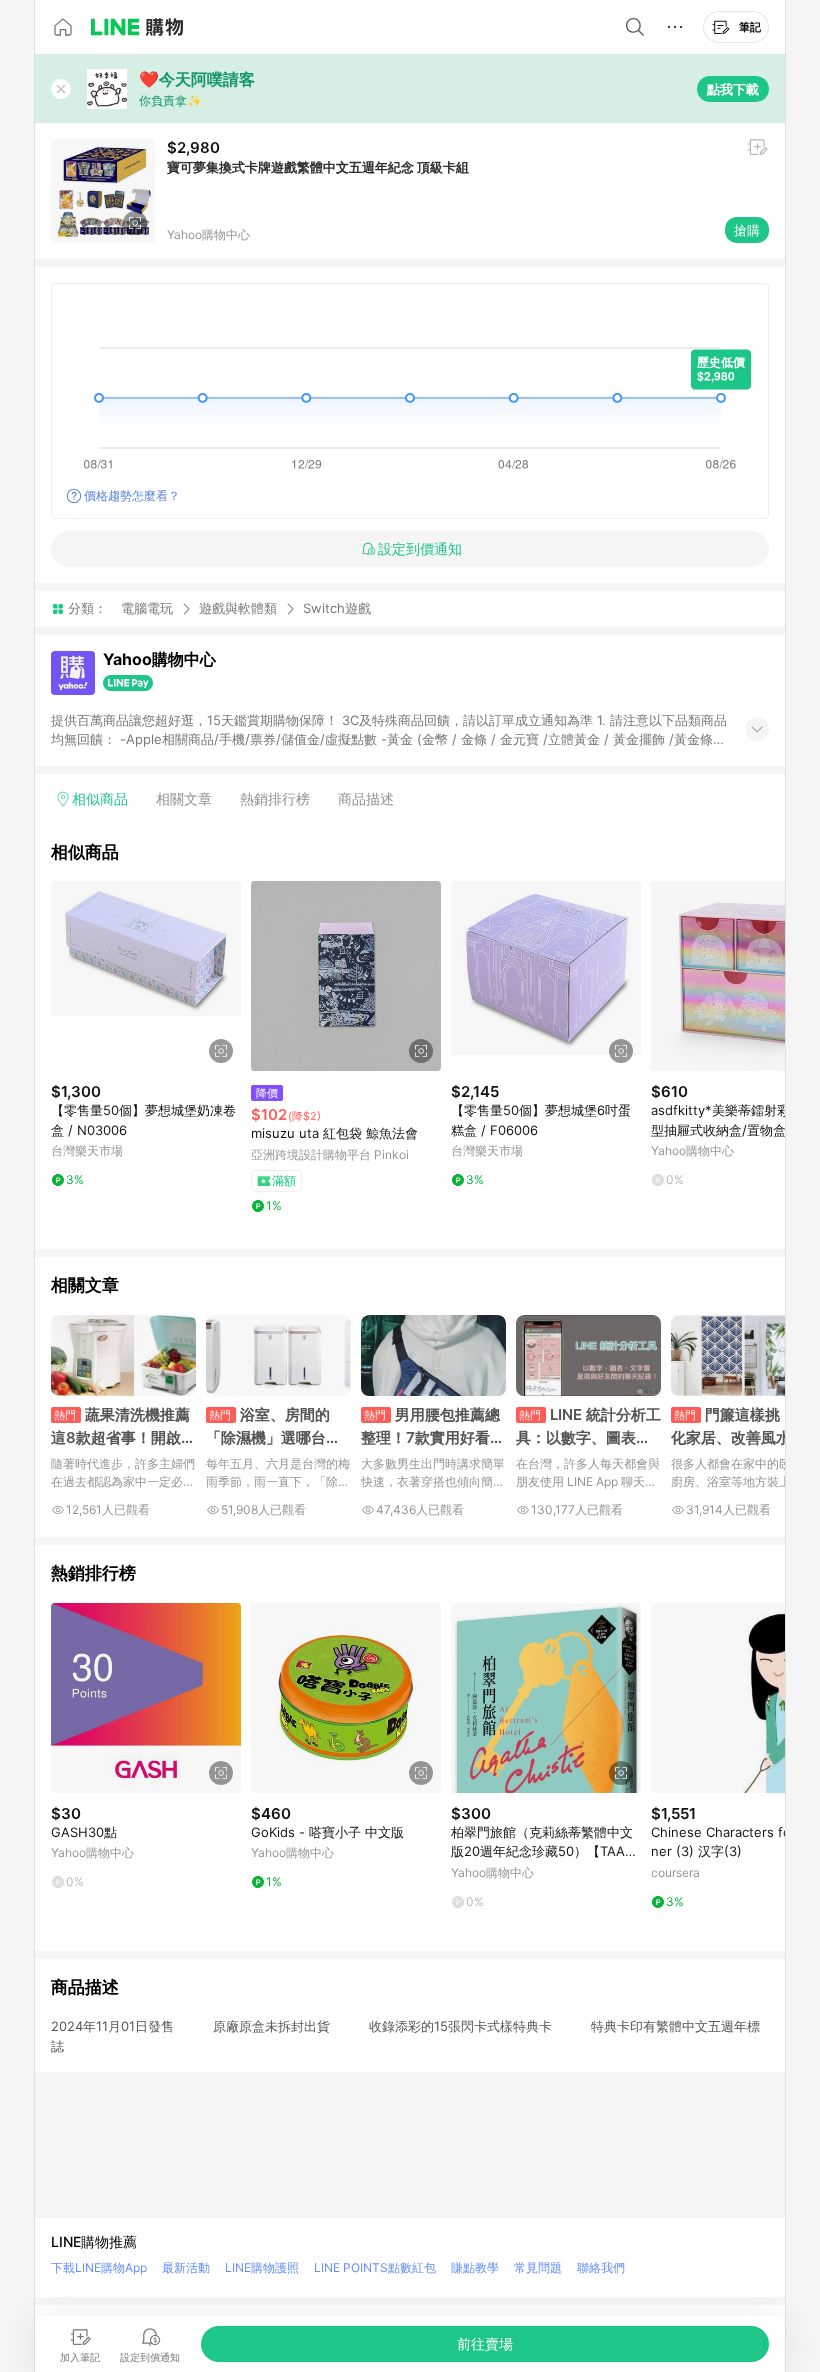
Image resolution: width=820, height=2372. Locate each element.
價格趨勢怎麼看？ (132, 495)
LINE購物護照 (262, 2267)
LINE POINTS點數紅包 (375, 2267)
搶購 (747, 230)
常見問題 (538, 2267)
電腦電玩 (147, 608)
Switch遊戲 (337, 608)
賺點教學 (475, 2267)
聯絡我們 (601, 2267)
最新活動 (186, 2267)
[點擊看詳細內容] (146, 976)
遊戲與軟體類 (238, 608)
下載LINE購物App (99, 2267)
